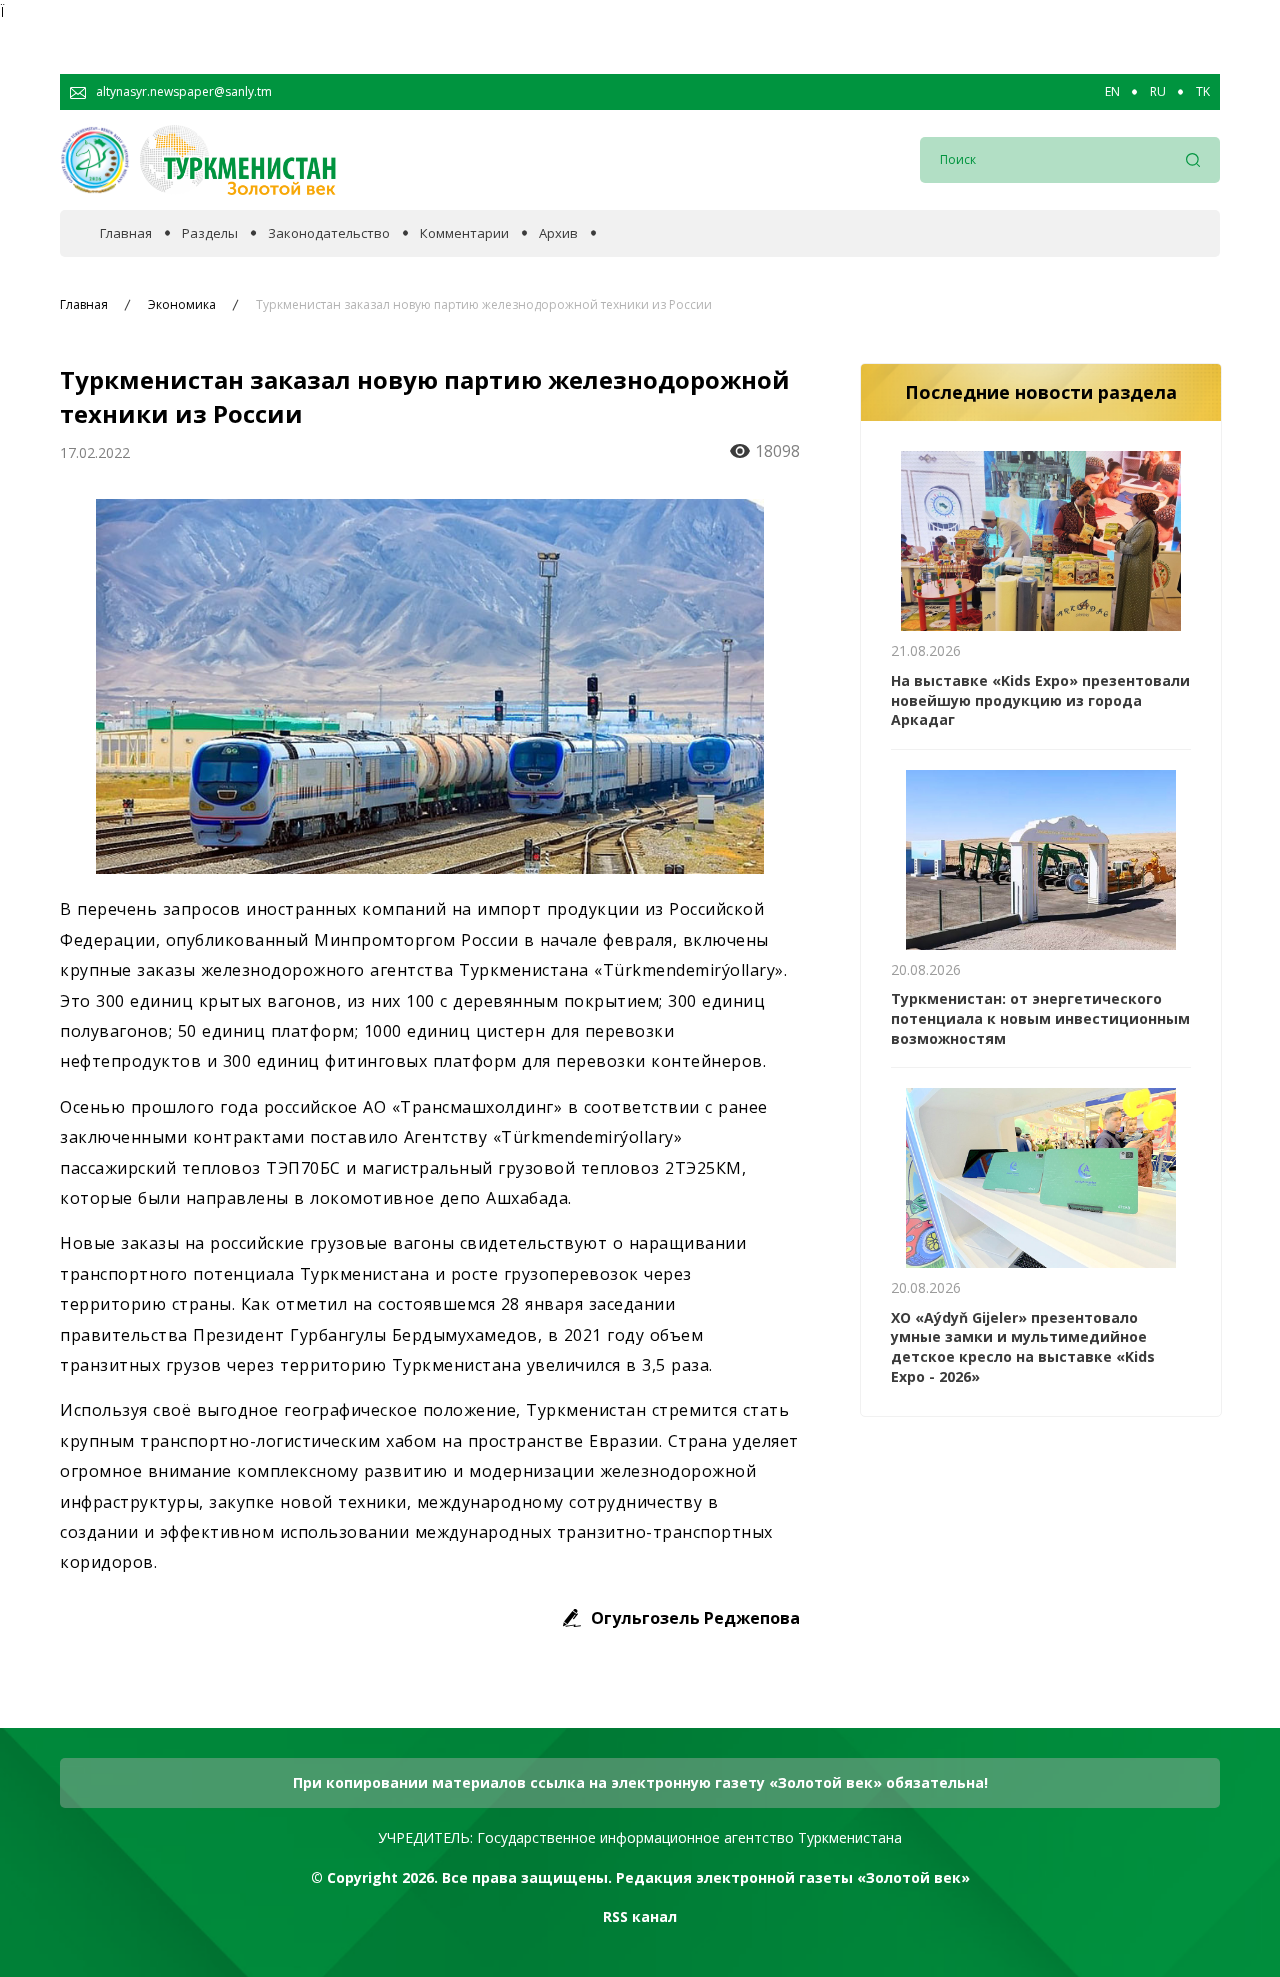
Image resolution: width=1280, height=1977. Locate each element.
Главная (126, 233)
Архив (558, 233)
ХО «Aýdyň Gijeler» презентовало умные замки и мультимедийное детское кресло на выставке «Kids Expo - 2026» (1023, 1347)
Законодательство (329, 233)
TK (1203, 92)
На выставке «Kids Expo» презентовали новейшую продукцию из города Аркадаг (1040, 700)
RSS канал (640, 1916)
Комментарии (464, 233)
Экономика (182, 305)
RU (1158, 92)
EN (1112, 92)
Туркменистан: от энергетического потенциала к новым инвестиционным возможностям (1040, 1018)
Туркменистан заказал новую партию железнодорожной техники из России (484, 305)
